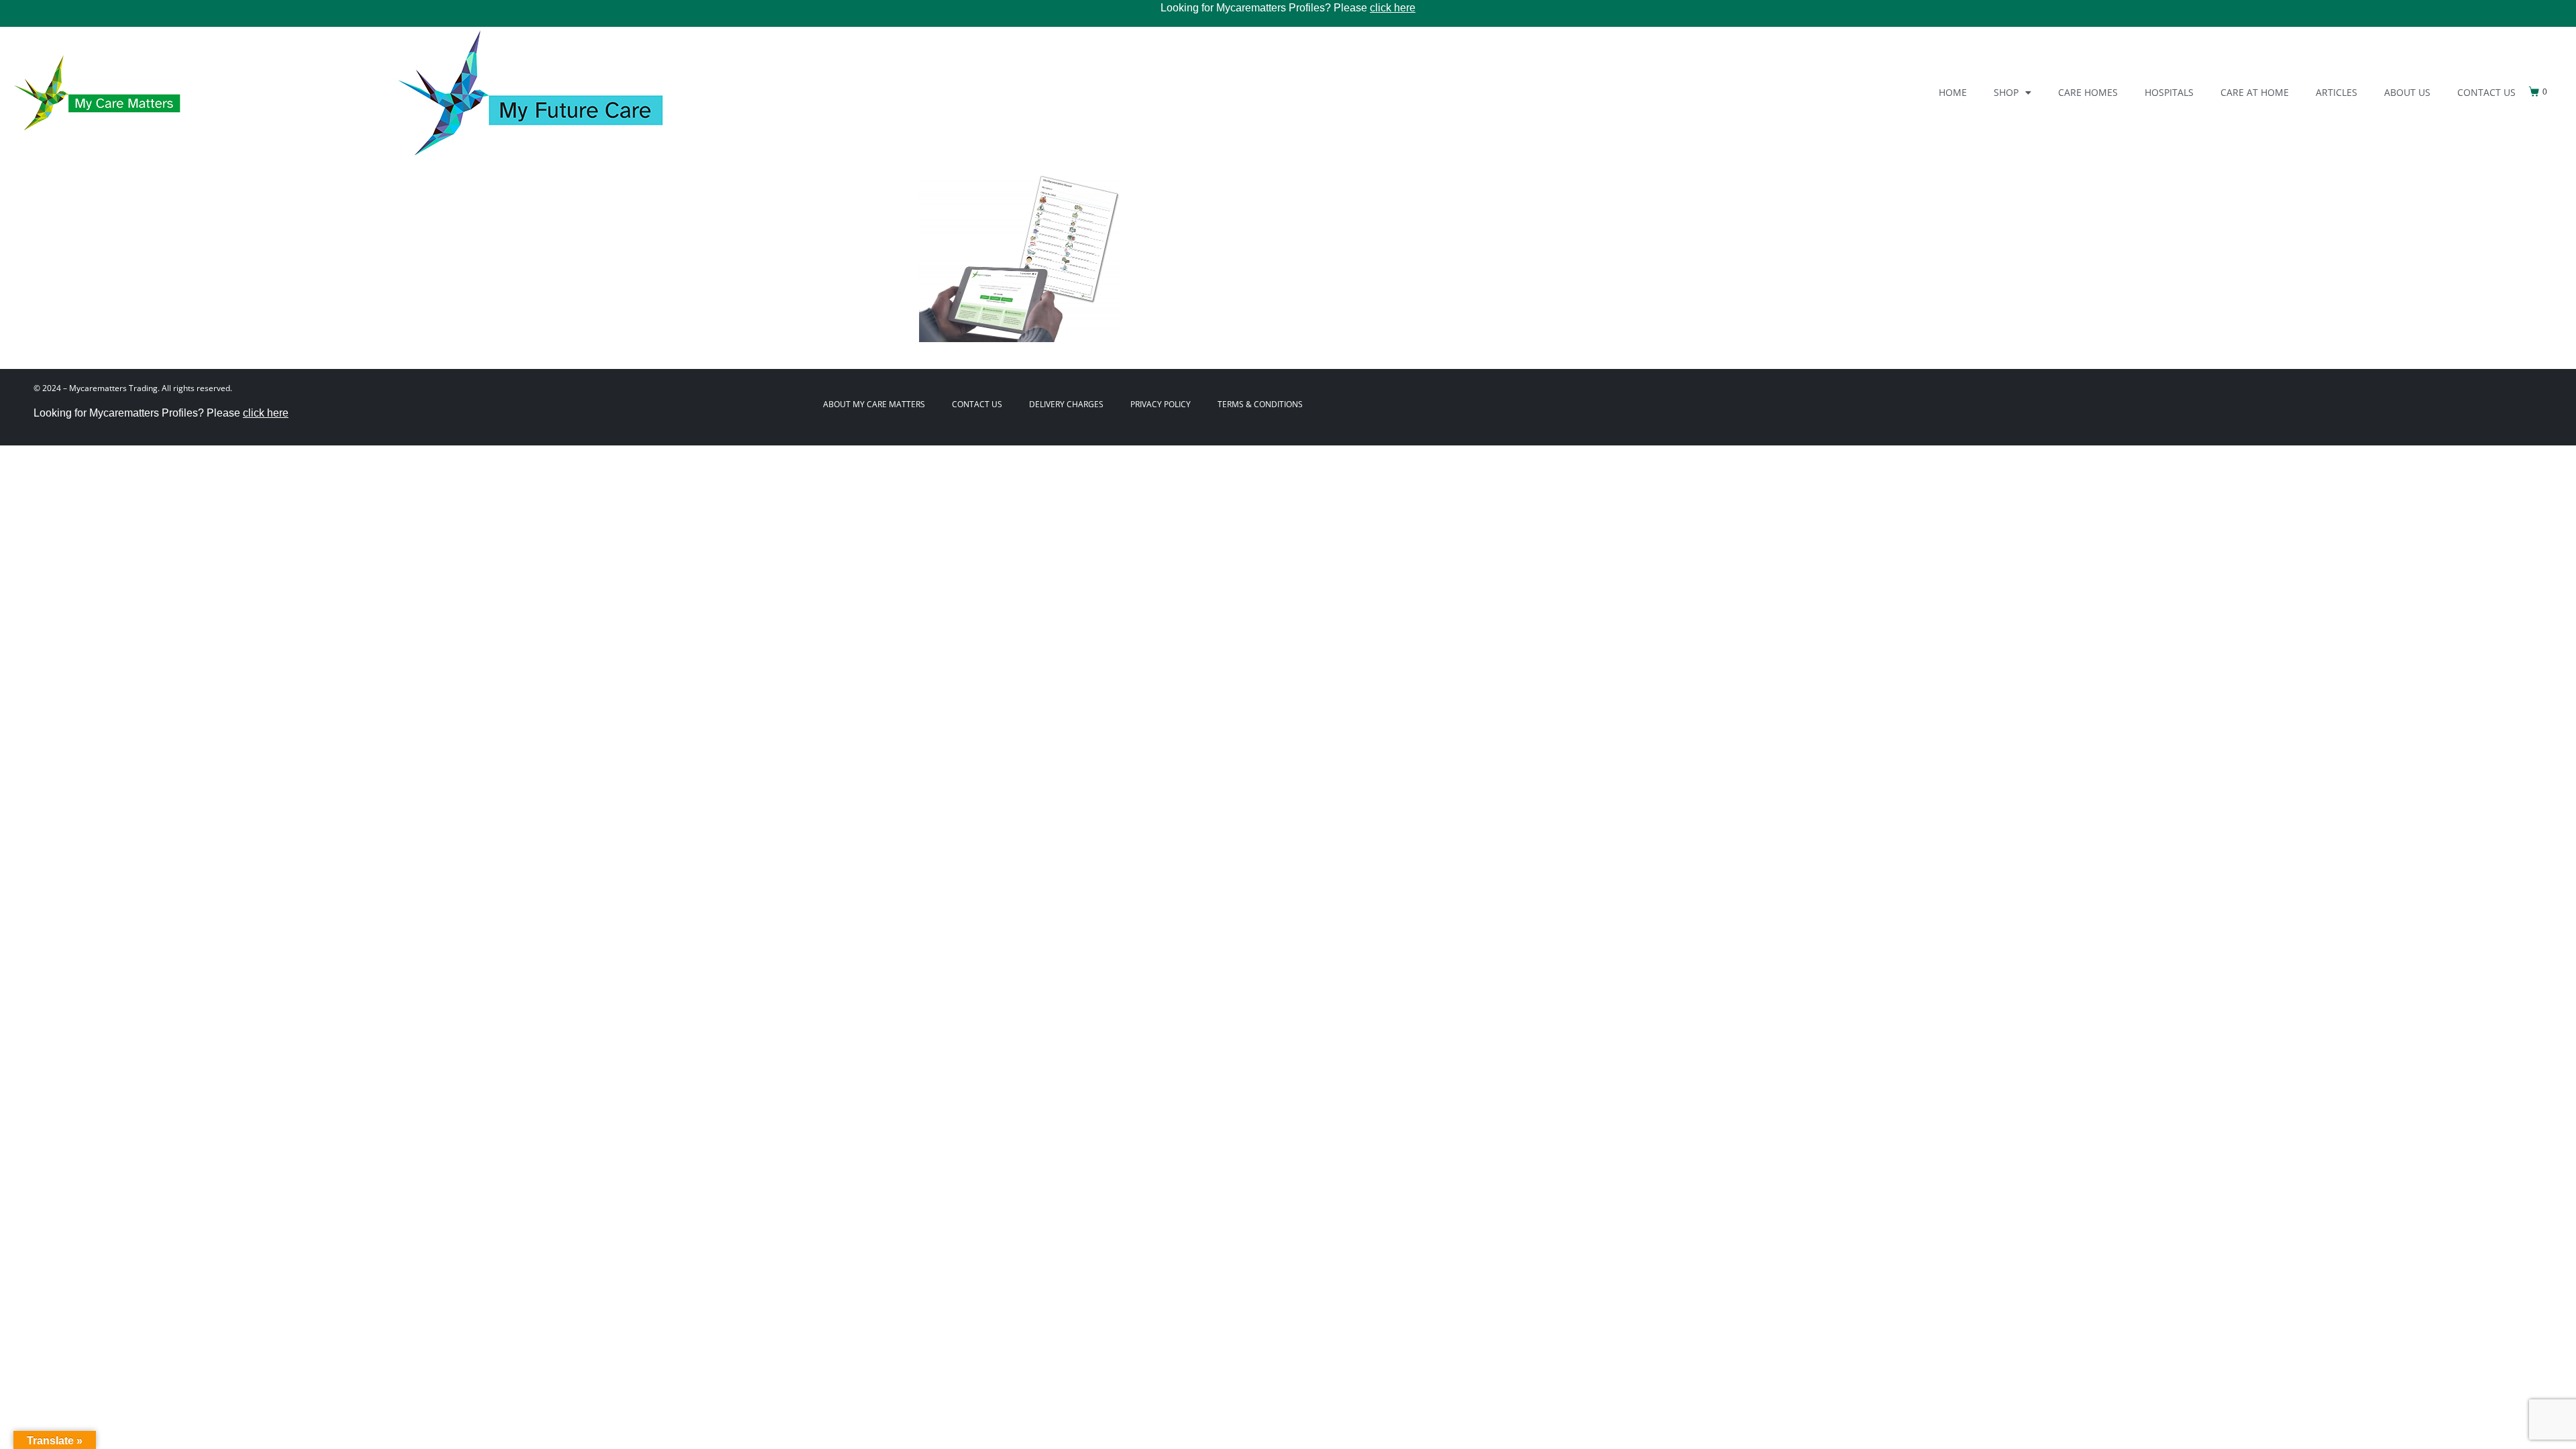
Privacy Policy (1161, 404)
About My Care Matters (874, 404)
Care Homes (2088, 92)
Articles (2337, 92)
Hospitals (2169, 92)
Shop (2006, 92)
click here (1393, 8)
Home (1953, 92)
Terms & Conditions (1260, 404)
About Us (2407, 92)
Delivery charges (1066, 404)
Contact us (2486, 92)
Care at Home (2255, 92)
